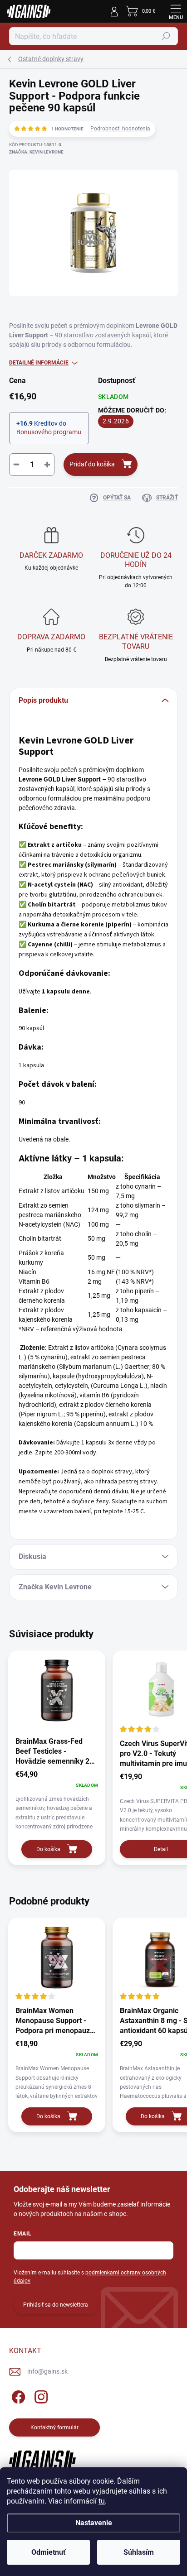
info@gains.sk (47, 2371)
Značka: (36, 152)
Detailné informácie (39, 363)
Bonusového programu (49, 432)
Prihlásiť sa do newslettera (56, 2305)
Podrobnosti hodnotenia (120, 129)
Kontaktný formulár (54, 2427)
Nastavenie (94, 2523)
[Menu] (176, 11)
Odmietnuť (49, 2552)
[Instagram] (40, 2396)
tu (102, 2501)
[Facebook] (17, 2396)
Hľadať (166, 36)
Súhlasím (139, 2552)
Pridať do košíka (92, 464)
